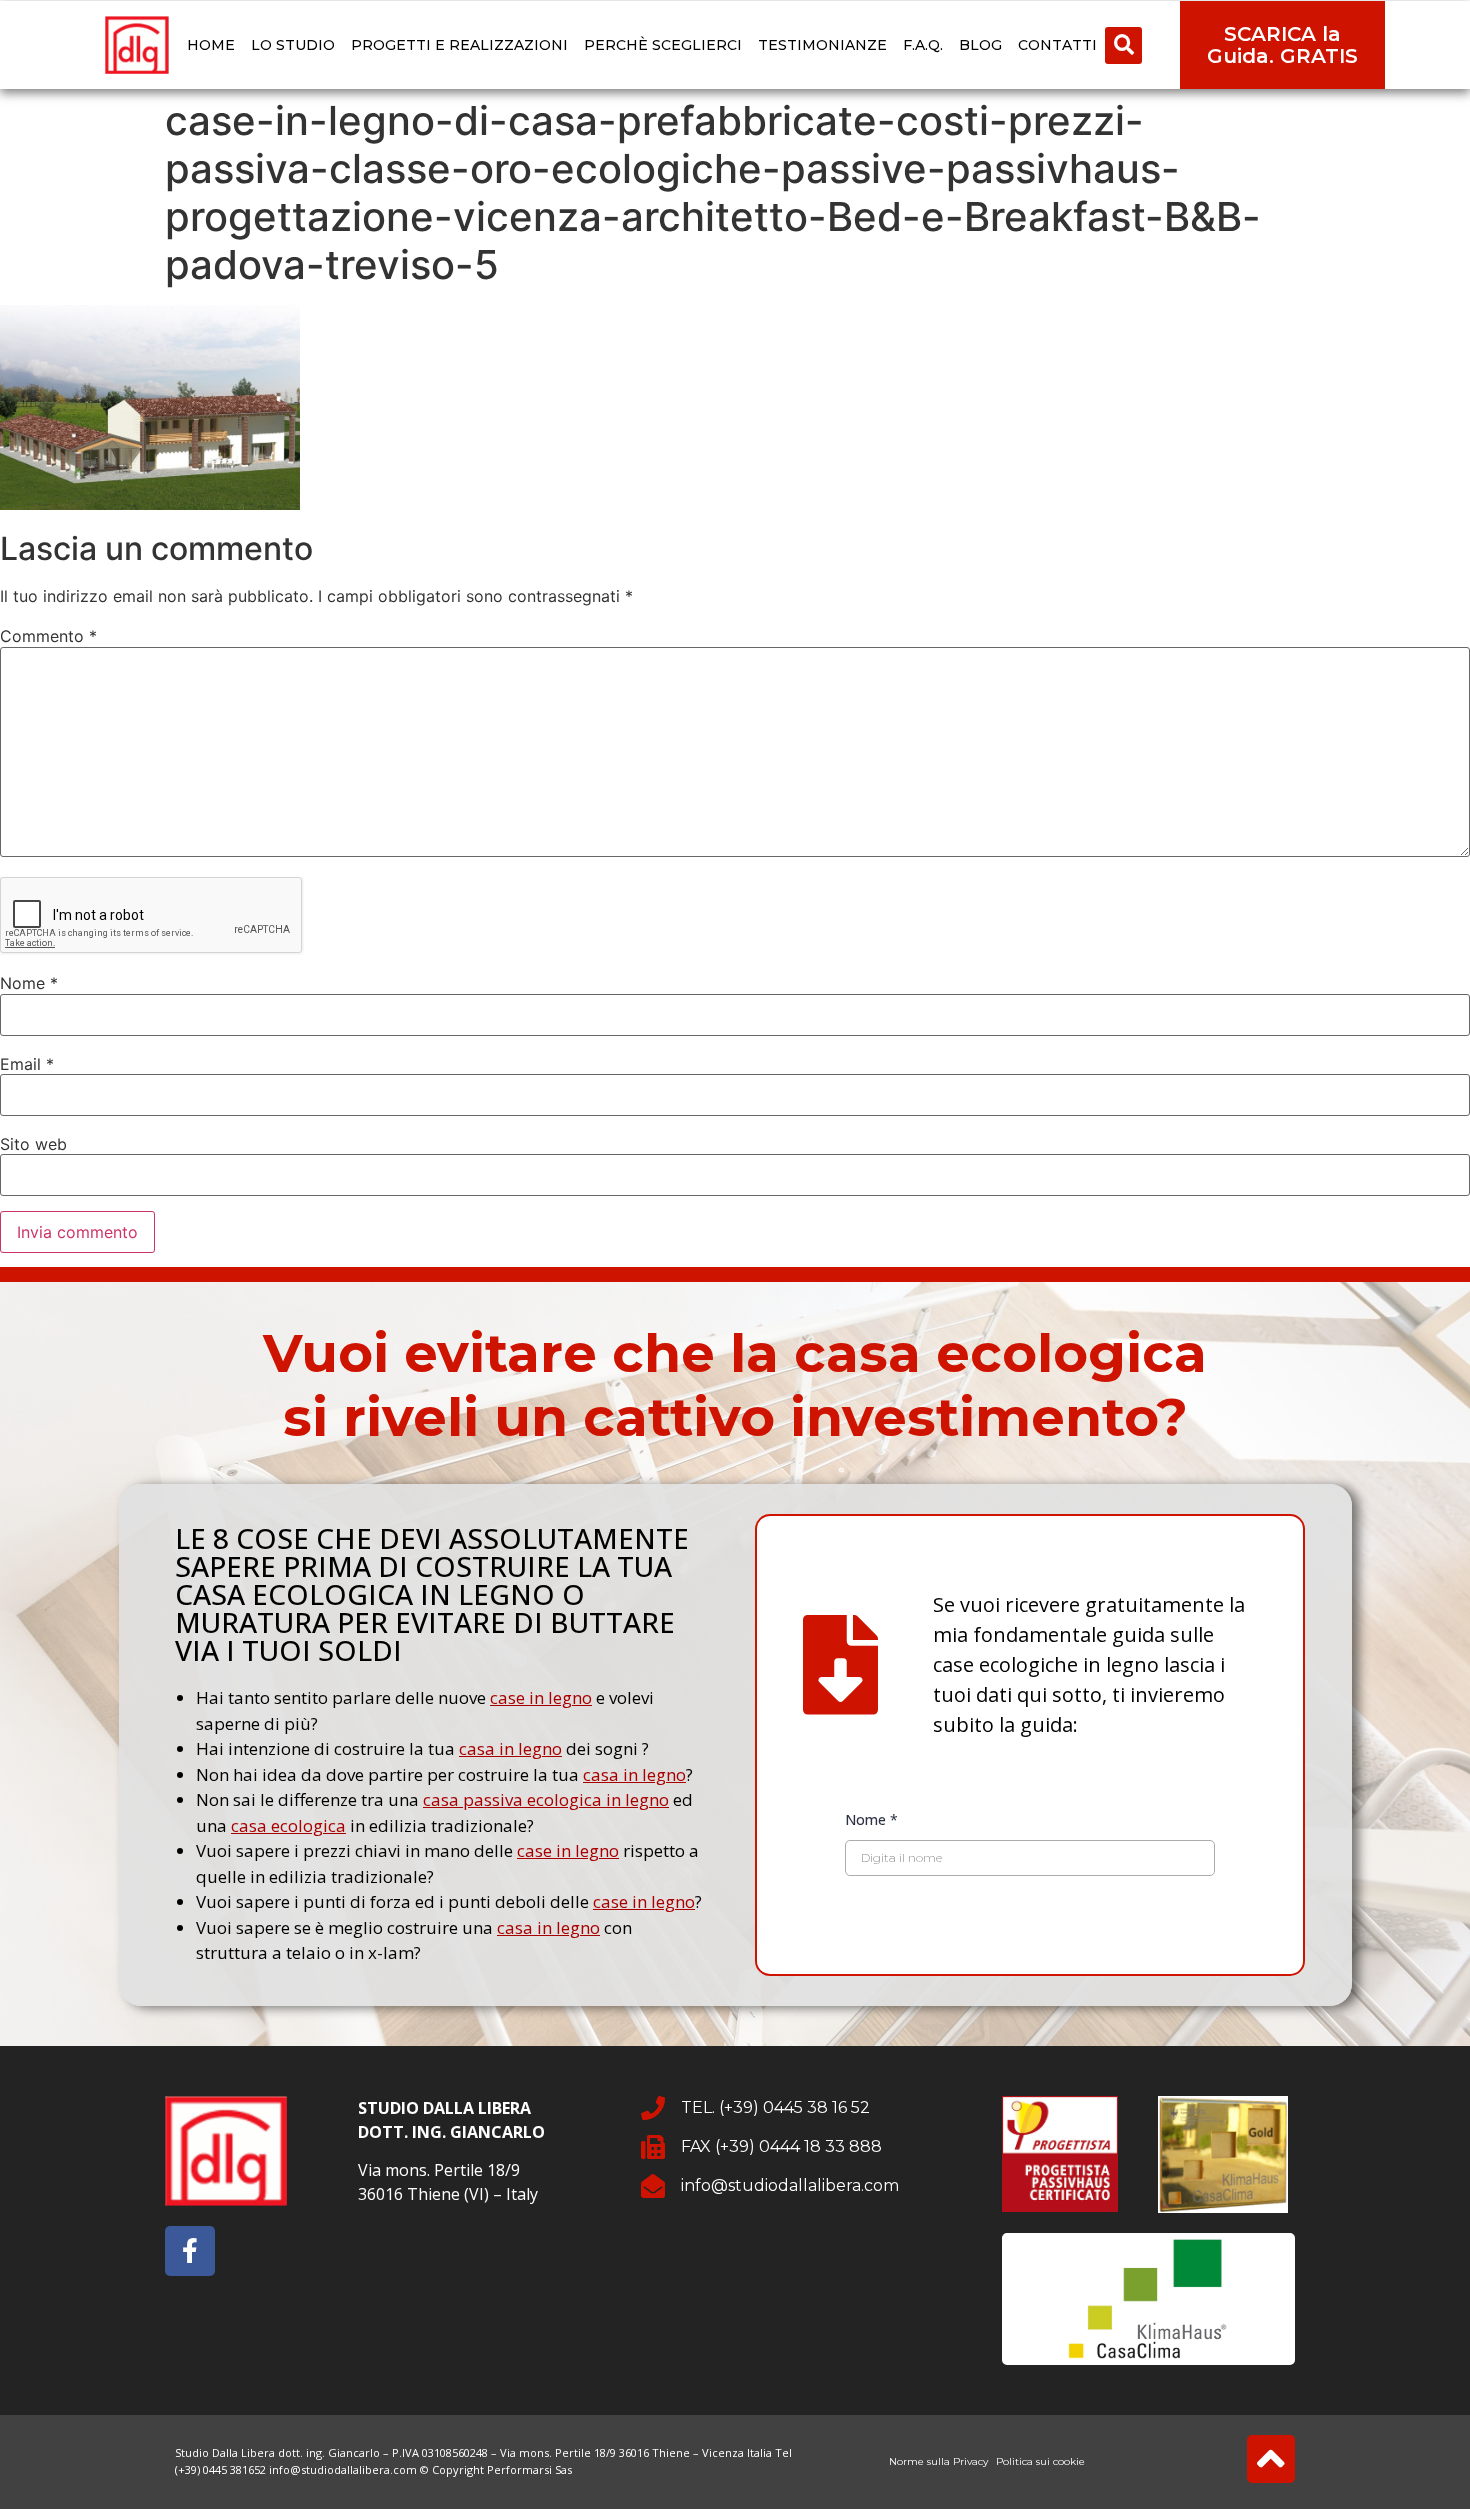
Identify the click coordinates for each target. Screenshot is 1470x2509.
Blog (980, 45)
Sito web (33, 1144)
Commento (48, 636)
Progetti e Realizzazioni (459, 45)
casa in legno (510, 1748)
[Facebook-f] (190, 2251)
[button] (1123, 45)
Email (27, 1064)
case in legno (541, 1697)
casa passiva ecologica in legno (546, 1799)
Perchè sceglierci (663, 45)
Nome (29, 983)
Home (211, 45)
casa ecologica (288, 1825)
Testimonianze (822, 45)
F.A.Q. (923, 45)
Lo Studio (293, 45)
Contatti (1057, 45)
